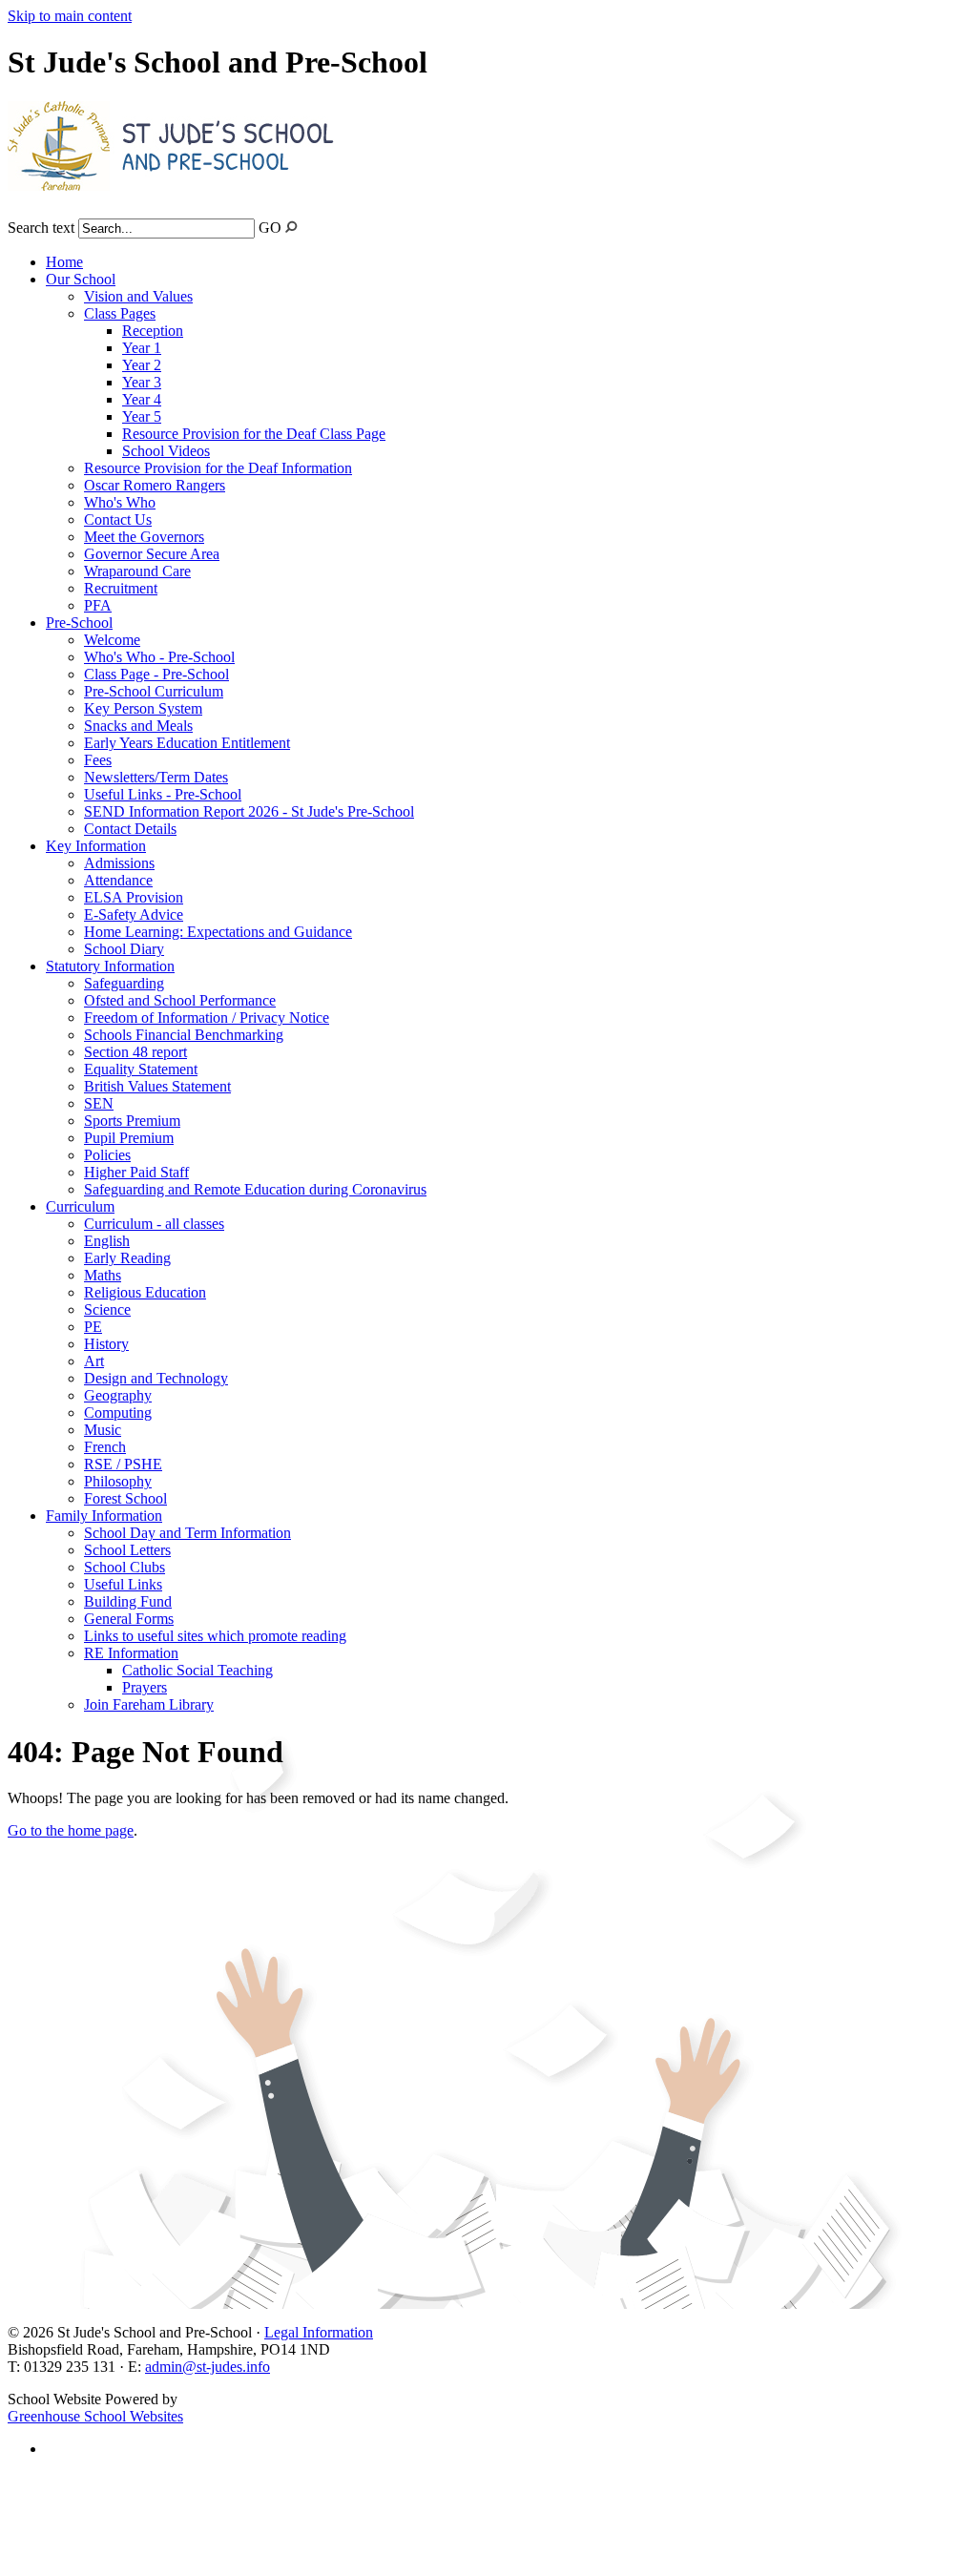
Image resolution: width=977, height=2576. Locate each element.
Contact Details (130, 829)
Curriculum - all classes (154, 1224)
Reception (153, 331)
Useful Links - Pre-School (163, 794)
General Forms (129, 1619)
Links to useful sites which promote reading (215, 1636)
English (107, 1241)
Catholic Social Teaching (197, 1670)
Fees (98, 760)
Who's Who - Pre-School (159, 657)
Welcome (112, 640)
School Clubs (125, 1567)
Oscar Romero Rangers (155, 485)
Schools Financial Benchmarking (184, 1035)
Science (107, 1309)
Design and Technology (156, 1378)
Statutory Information (110, 966)
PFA (98, 605)
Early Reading (127, 1258)
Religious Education (145, 1292)
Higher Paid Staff (136, 1172)
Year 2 (142, 365)
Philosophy (118, 1481)
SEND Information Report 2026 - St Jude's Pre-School (249, 811)
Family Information (104, 1516)
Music (103, 1430)
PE (93, 1327)
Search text (41, 228)
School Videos (166, 451)
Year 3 (142, 382)
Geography (118, 1395)
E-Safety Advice (134, 914)
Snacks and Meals (138, 726)
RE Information (131, 1653)
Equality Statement (141, 1069)
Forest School (125, 1498)
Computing (118, 1413)
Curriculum (80, 1206)
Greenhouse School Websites (95, 2416)
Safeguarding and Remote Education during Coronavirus (255, 1189)
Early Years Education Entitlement (187, 743)
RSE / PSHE (123, 1464)
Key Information (96, 846)
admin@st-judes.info (208, 2367)
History (106, 1344)
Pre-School (79, 623)
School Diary (124, 949)
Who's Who (120, 502)
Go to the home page (71, 1830)
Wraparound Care (137, 571)
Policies (107, 1155)
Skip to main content (70, 16)
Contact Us (118, 519)
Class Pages (120, 313)
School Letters (127, 1550)
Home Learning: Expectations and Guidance (218, 932)
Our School (81, 279)
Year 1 (142, 348)
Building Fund (128, 1601)
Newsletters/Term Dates (156, 777)
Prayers (145, 1687)
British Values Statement (157, 1086)
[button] (291, 227)
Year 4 (142, 399)
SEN (99, 1103)
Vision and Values (138, 296)
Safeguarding (124, 983)
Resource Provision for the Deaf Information (218, 468)
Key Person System (143, 708)
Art (94, 1361)
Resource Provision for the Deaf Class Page (254, 434)
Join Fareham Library (149, 1704)
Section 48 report (135, 1052)
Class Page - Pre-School (156, 674)
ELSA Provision (134, 897)
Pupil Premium (129, 1138)
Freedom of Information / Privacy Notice (207, 1018)
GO (270, 228)
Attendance (118, 880)
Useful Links (123, 1584)
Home (64, 262)
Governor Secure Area (152, 554)
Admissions (119, 863)
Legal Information (319, 2332)
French (105, 1447)
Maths (103, 1275)
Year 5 (142, 416)
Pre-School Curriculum (154, 691)
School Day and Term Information (187, 1533)
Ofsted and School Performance (180, 1000)
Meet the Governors (144, 537)
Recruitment (121, 588)
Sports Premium (132, 1121)
